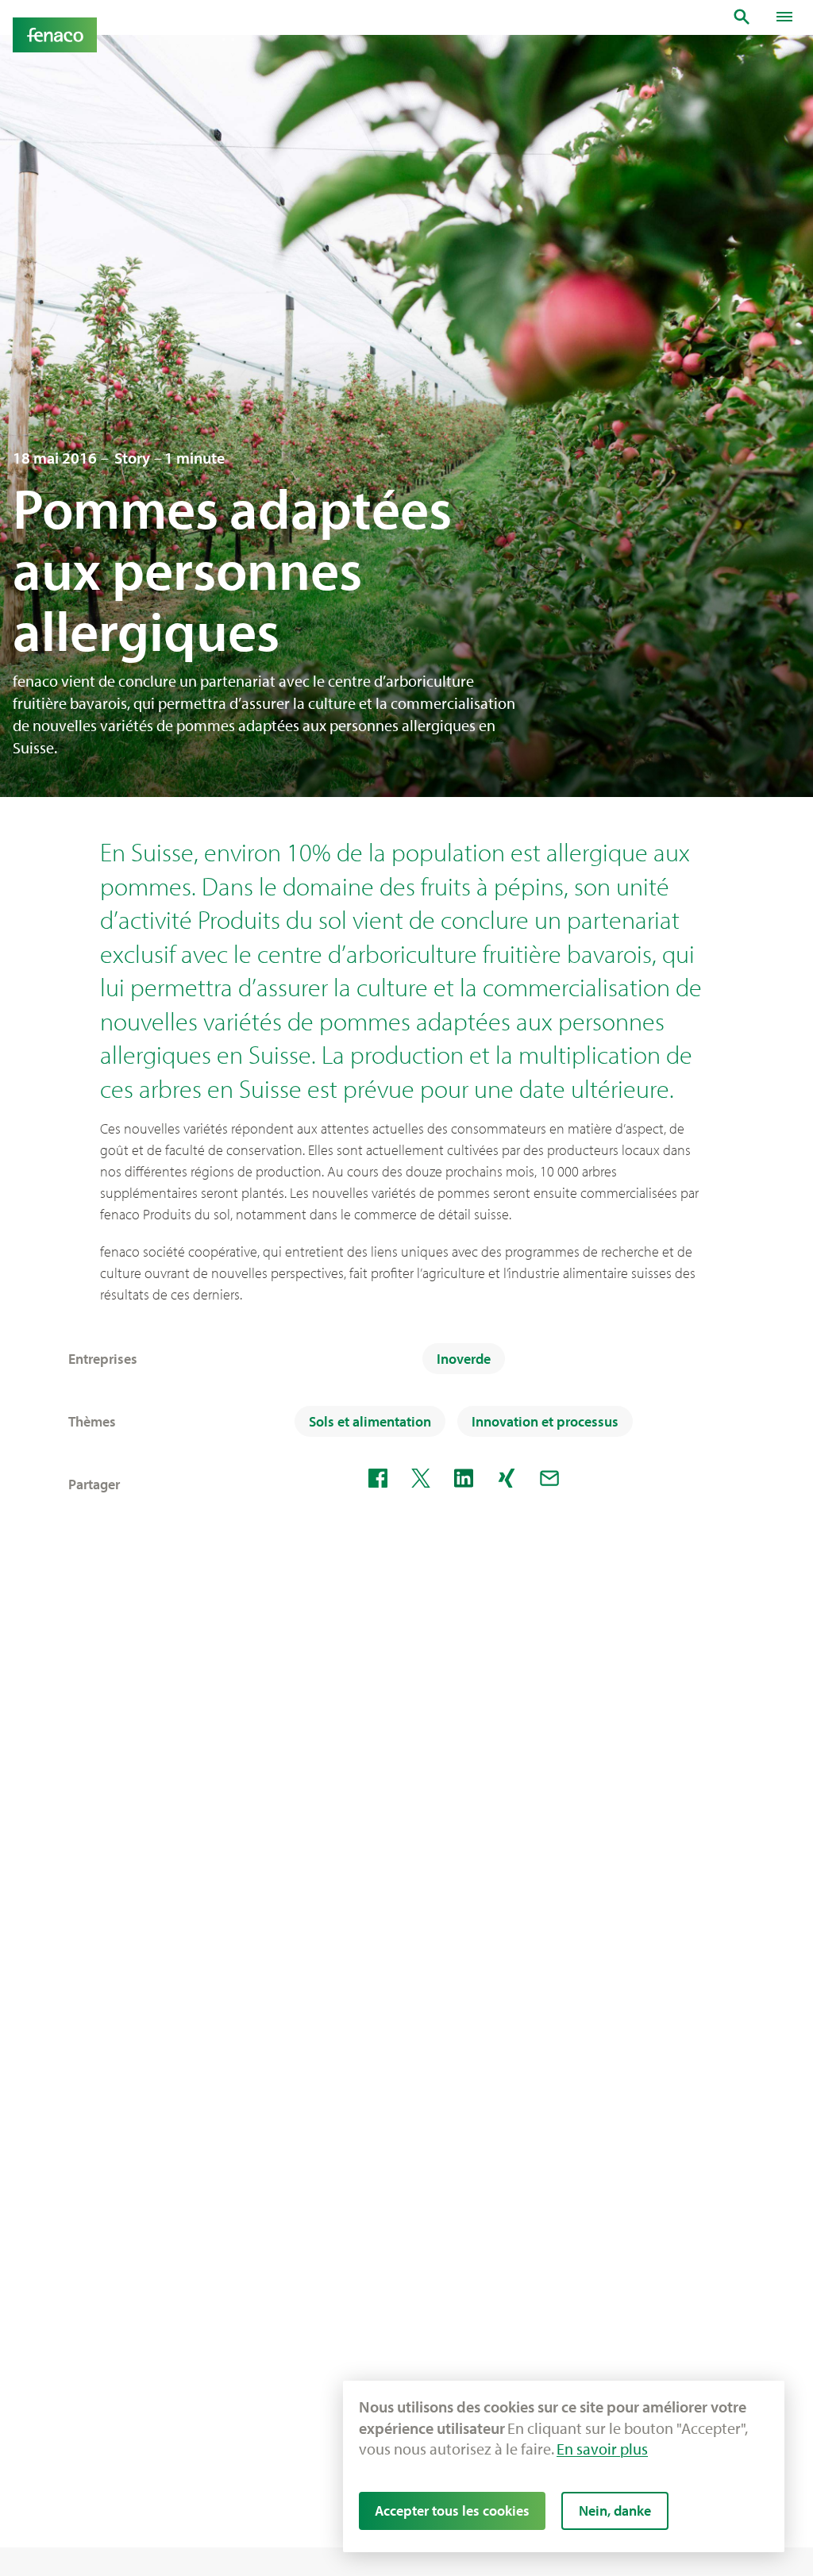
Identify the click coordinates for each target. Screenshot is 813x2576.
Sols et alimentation (370, 1421)
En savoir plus (602, 2449)
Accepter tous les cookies (452, 2511)
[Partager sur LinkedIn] (464, 1478)
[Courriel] (549, 1478)
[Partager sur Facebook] (378, 1478)
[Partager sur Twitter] (421, 1478)
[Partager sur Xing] (507, 1478)
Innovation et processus (545, 1421)
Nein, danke (615, 2511)
